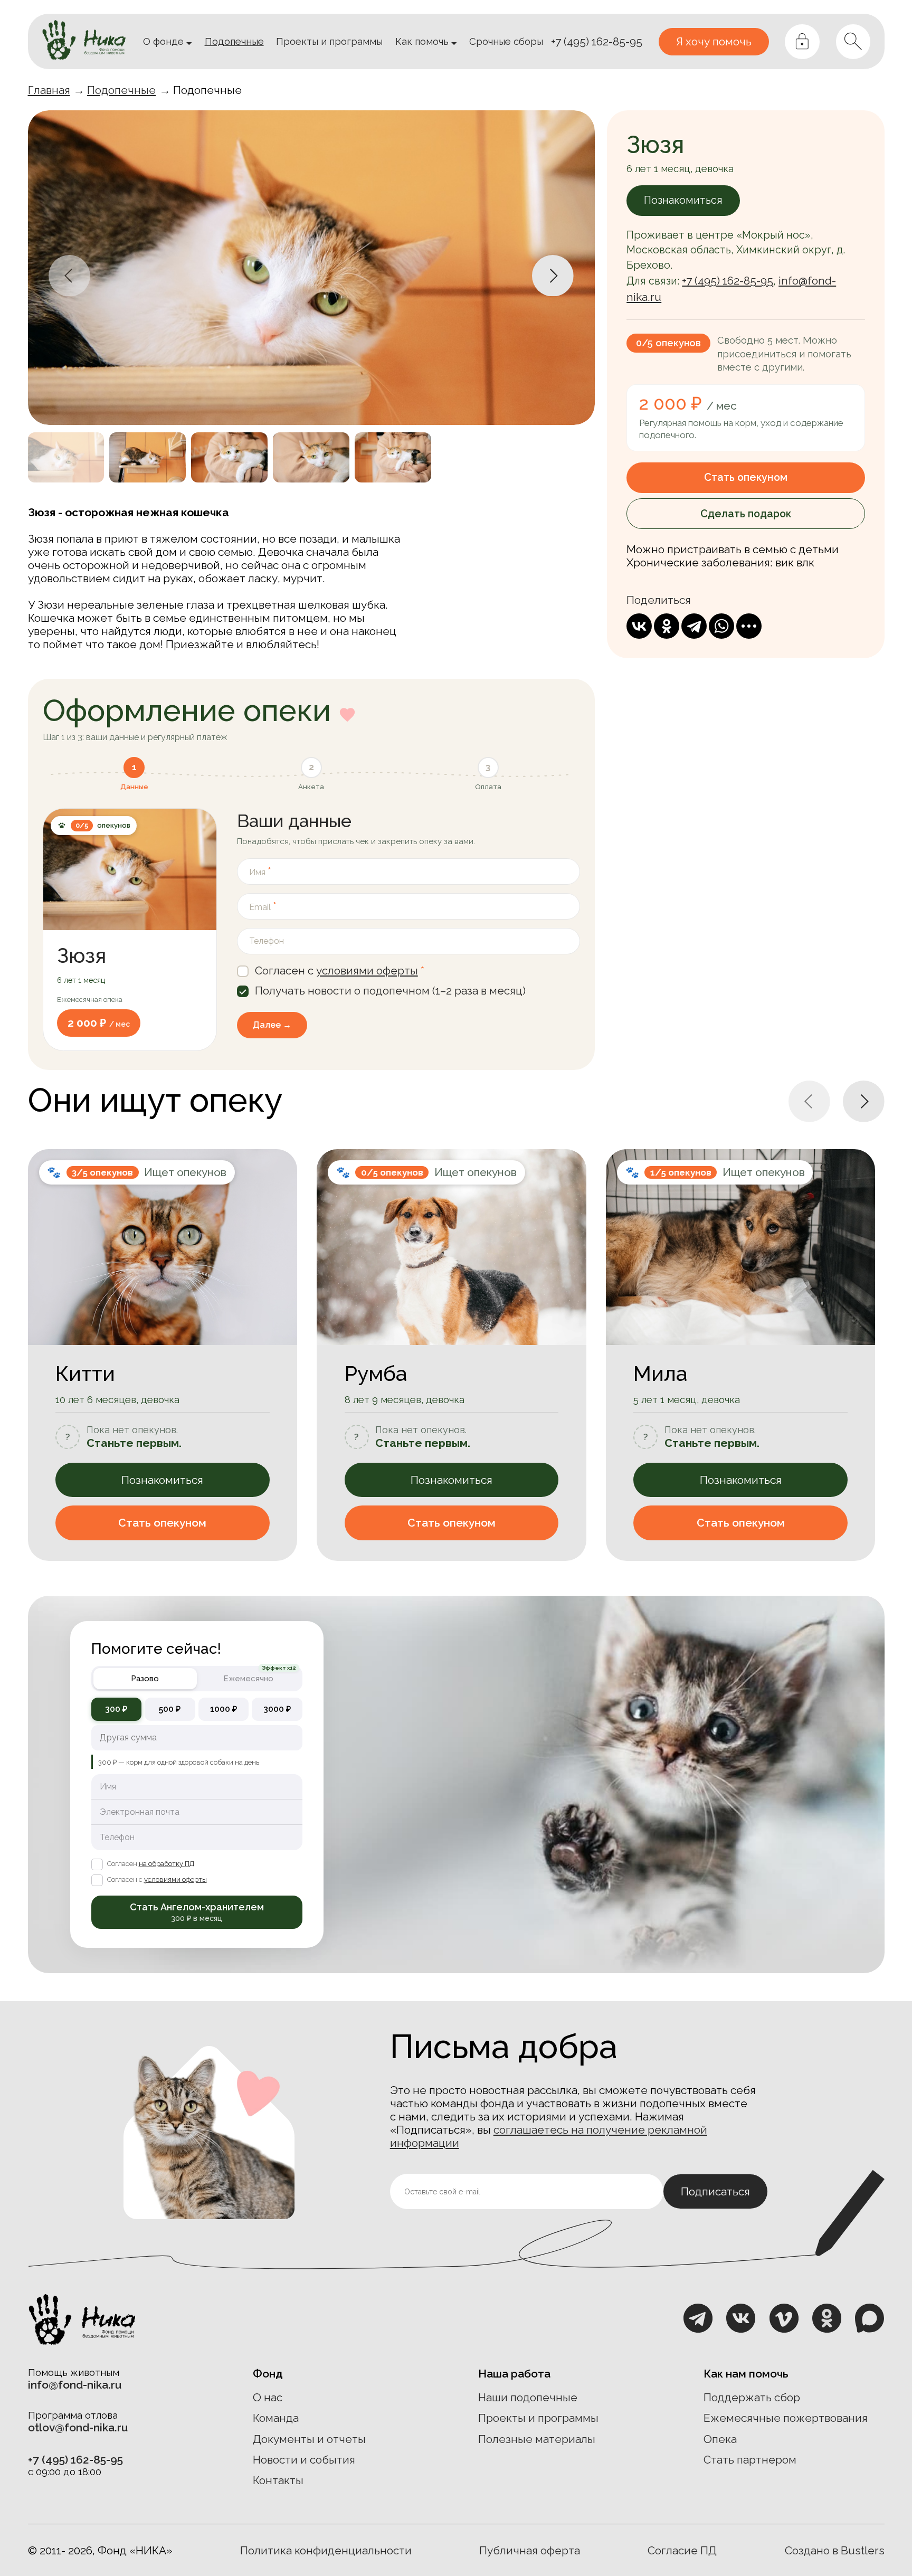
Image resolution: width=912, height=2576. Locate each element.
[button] (69, 276)
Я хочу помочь (714, 41)
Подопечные (121, 90)
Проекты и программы (538, 2418)
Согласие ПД (682, 2550)
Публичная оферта (530, 2550)
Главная (49, 90)
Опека (720, 2439)
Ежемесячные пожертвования (786, 2418)
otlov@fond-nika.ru (78, 2427)
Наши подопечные (528, 2397)
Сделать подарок (746, 514)
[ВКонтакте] (639, 626)
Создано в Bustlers (835, 2550)
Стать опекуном (746, 477)
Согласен (151, 1864)
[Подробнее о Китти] (163, 1355)
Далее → (272, 1025)
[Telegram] (694, 626)
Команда (276, 2418)
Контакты (278, 2480)
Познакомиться (162, 1480)
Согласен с (157, 1879)
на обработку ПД (167, 1864)
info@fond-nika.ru (75, 2385)
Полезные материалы (537, 2439)
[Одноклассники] (667, 626)
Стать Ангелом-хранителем (197, 1912)
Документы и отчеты (309, 2439)
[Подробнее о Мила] (741, 1355)
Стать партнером (750, 2460)
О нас (268, 2397)
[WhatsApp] (721, 626)
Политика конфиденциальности (326, 2550)
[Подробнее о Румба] (452, 1355)
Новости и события (304, 2460)
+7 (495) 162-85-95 (597, 41)
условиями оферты (367, 970)
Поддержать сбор (752, 2397)
